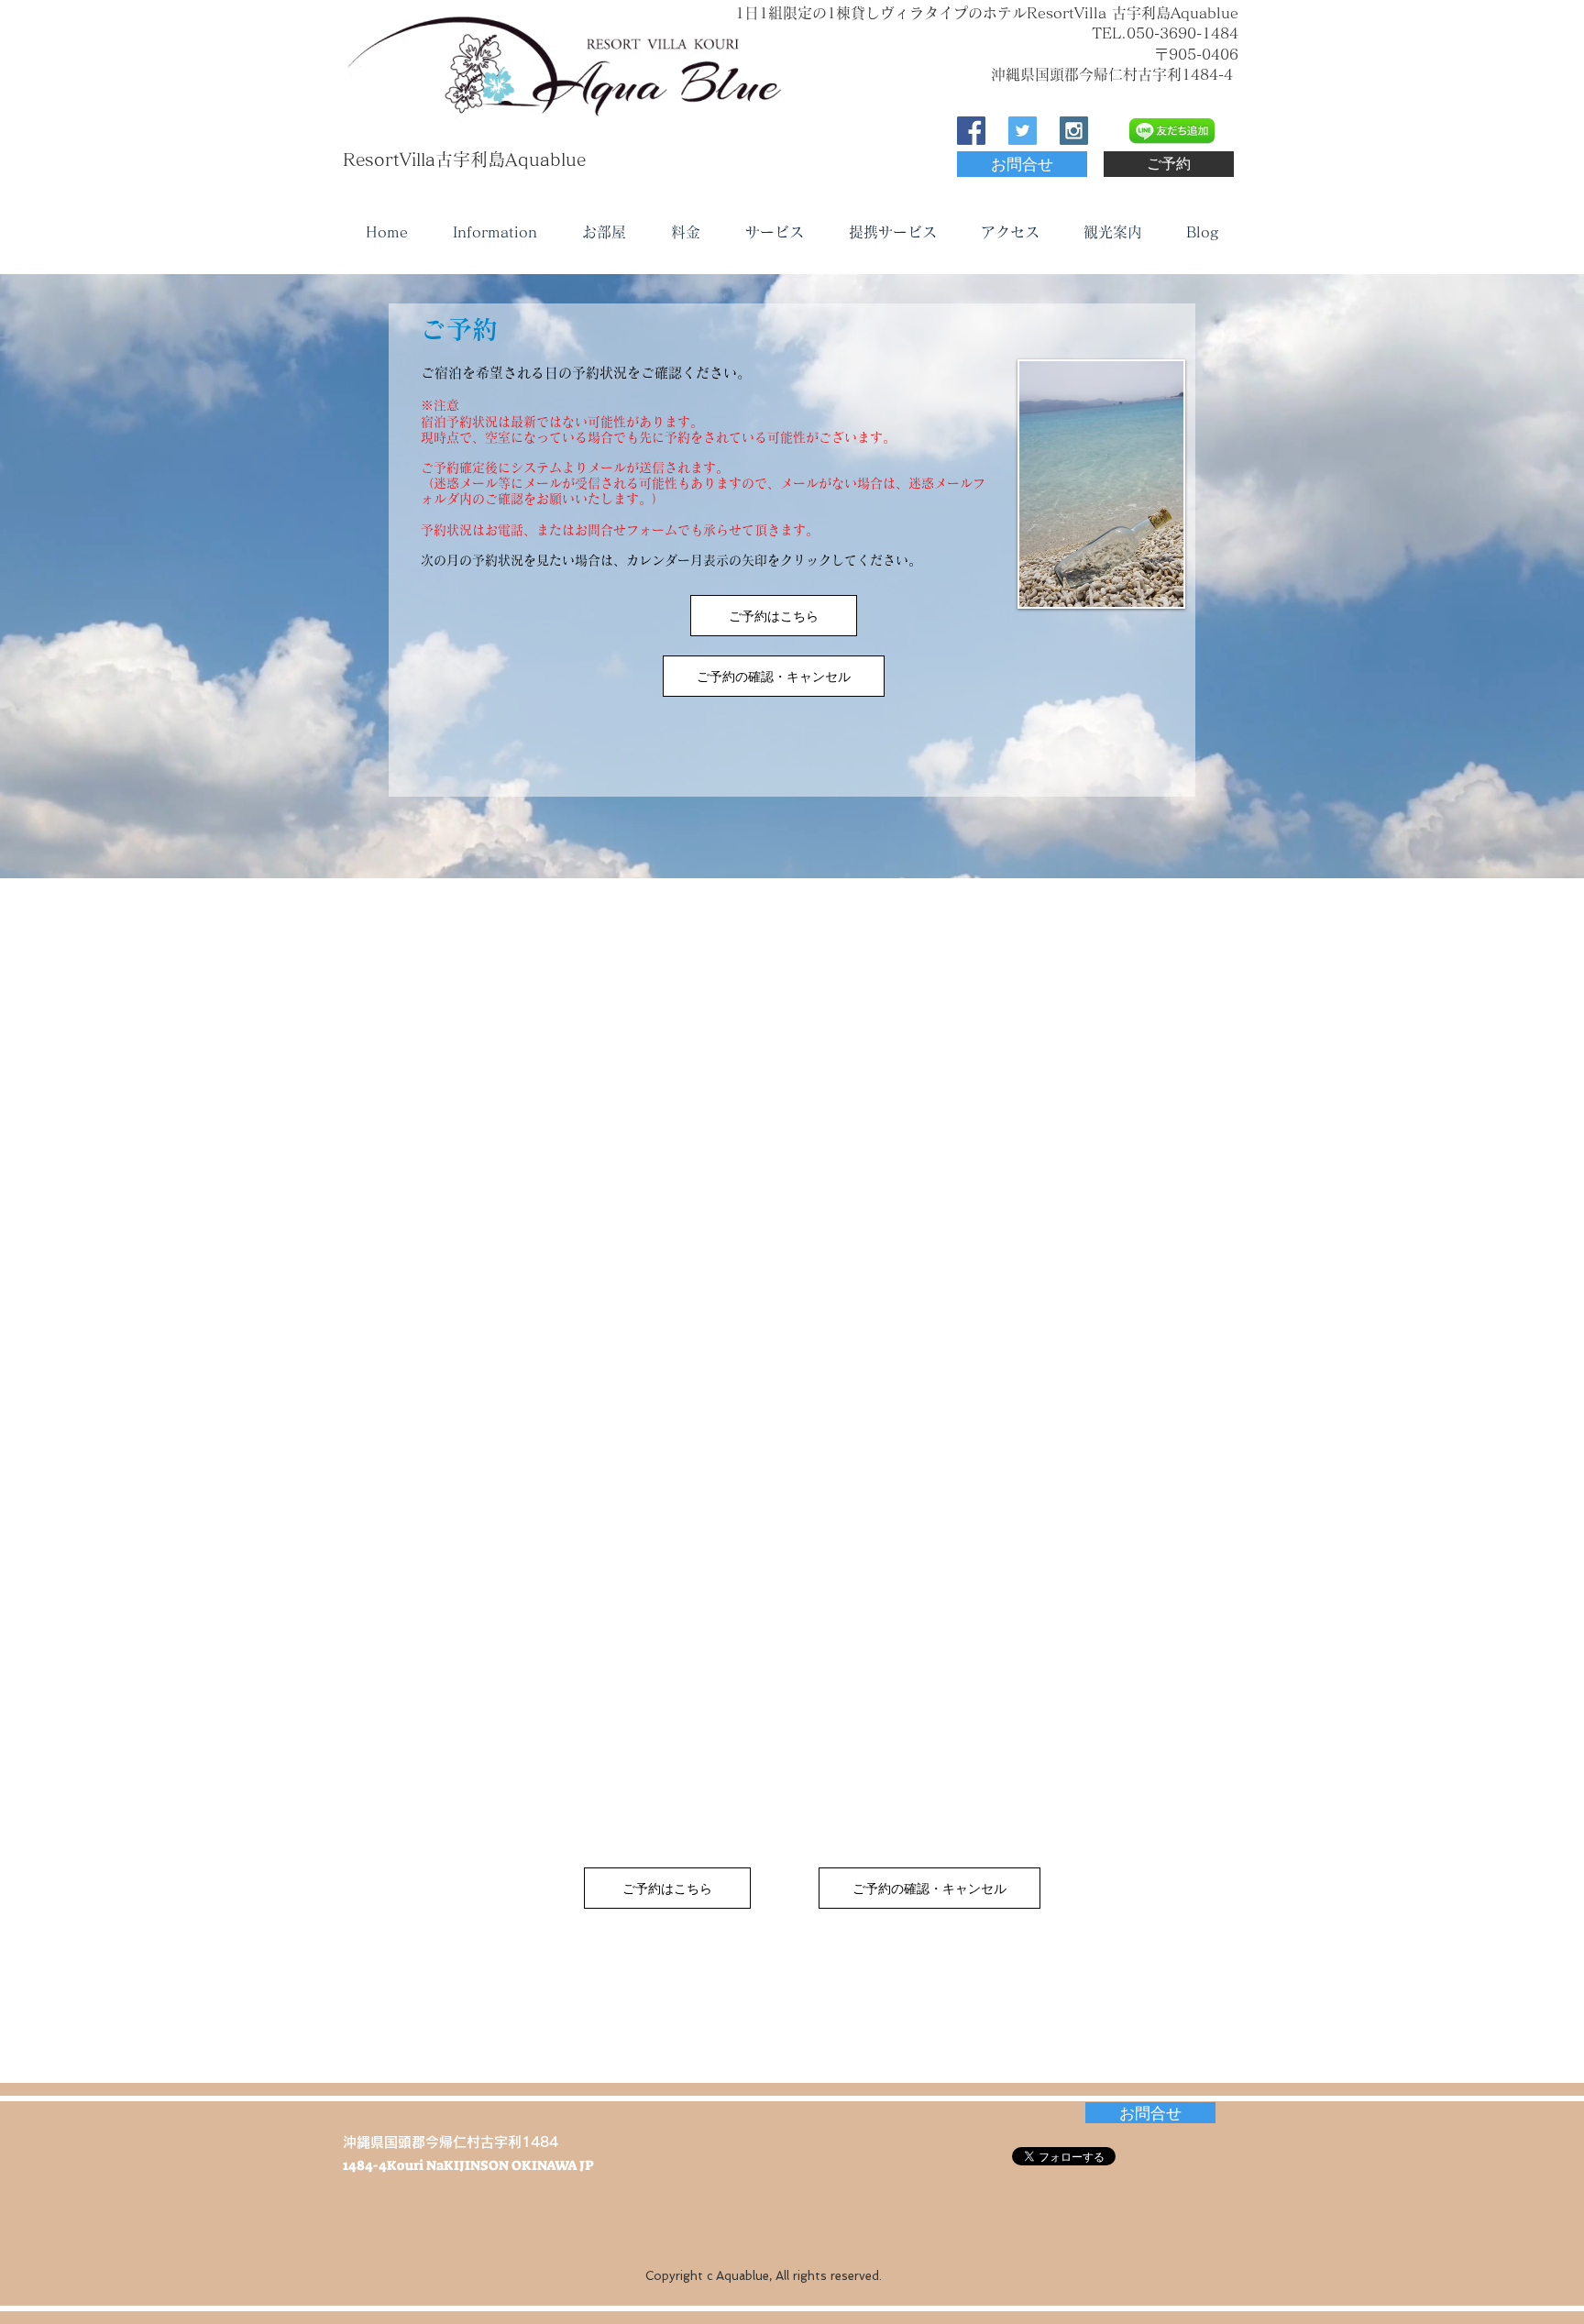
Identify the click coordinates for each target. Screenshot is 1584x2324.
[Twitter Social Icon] (1023, 131)
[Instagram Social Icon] (1074, 131)
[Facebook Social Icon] (971, 131)
